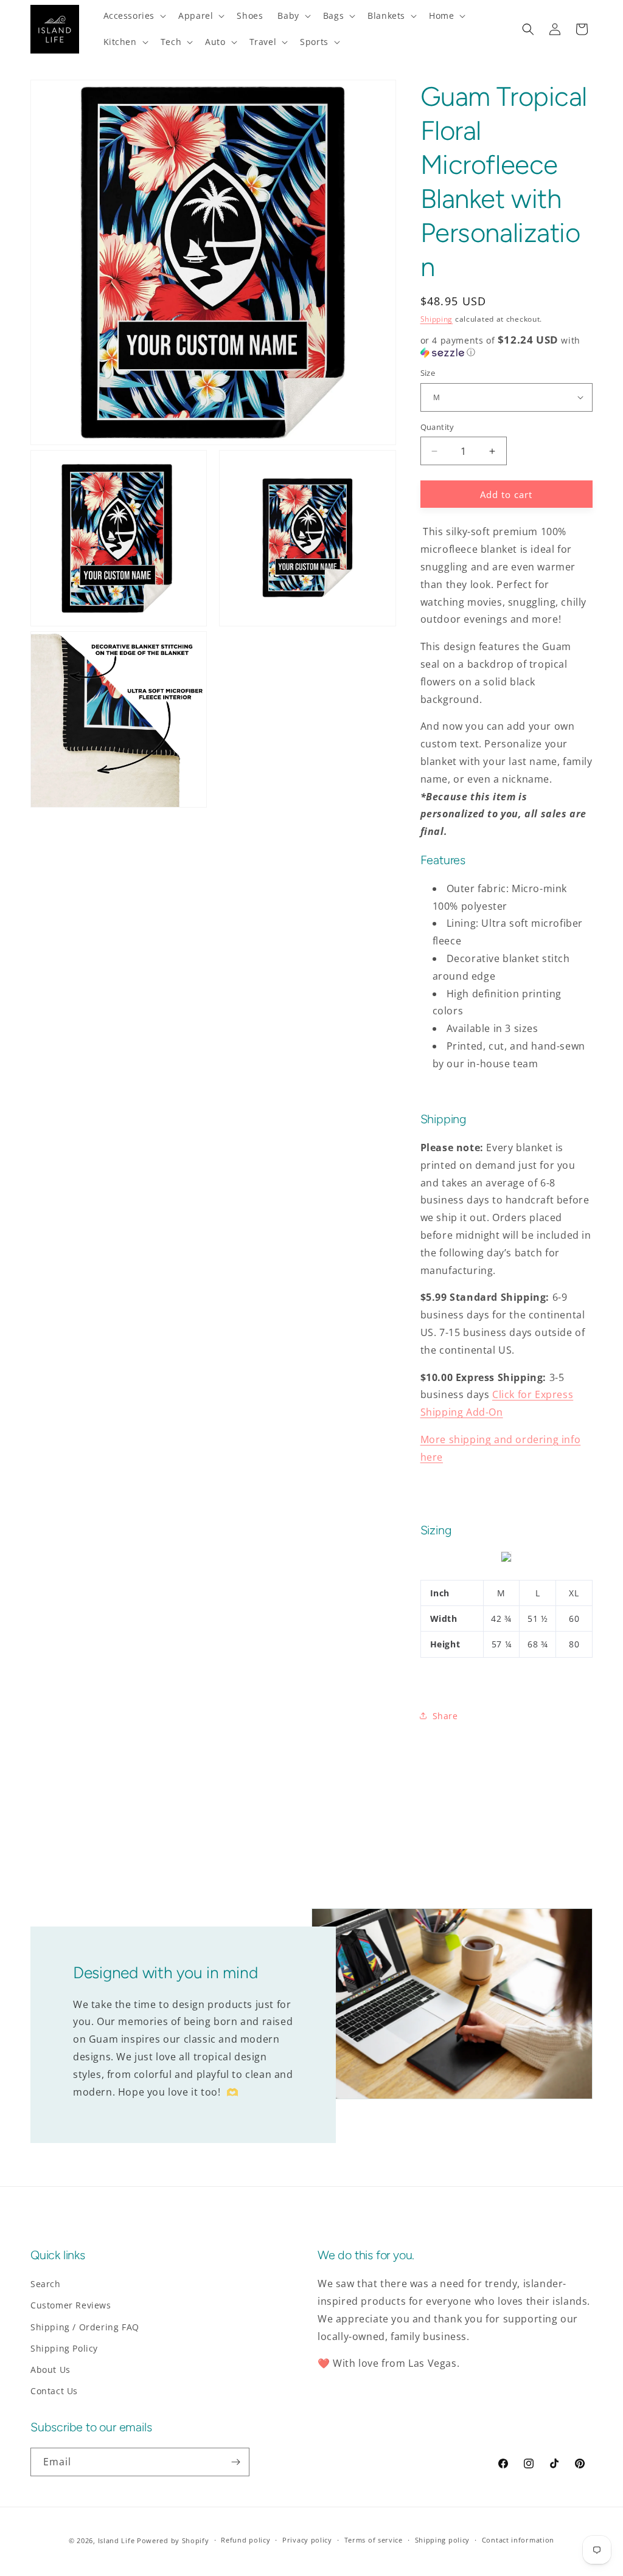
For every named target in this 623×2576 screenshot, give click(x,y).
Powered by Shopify (173, 2540)
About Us (50, 2370)
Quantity (437, 427)
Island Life (117, 2540)
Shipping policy (443, 2540)
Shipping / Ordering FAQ (85, 2327)
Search (46, 2284)
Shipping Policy (64, 2348)
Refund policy (245, 2540)
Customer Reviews (71, 2305)
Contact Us (54, 2391)
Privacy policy (307, 2540)
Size (428, 373)
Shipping (437, 319)
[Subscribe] (235, 2462)
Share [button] (445, 1716)
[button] (134, 16)
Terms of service (374, 2540)
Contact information (518, 2540)
